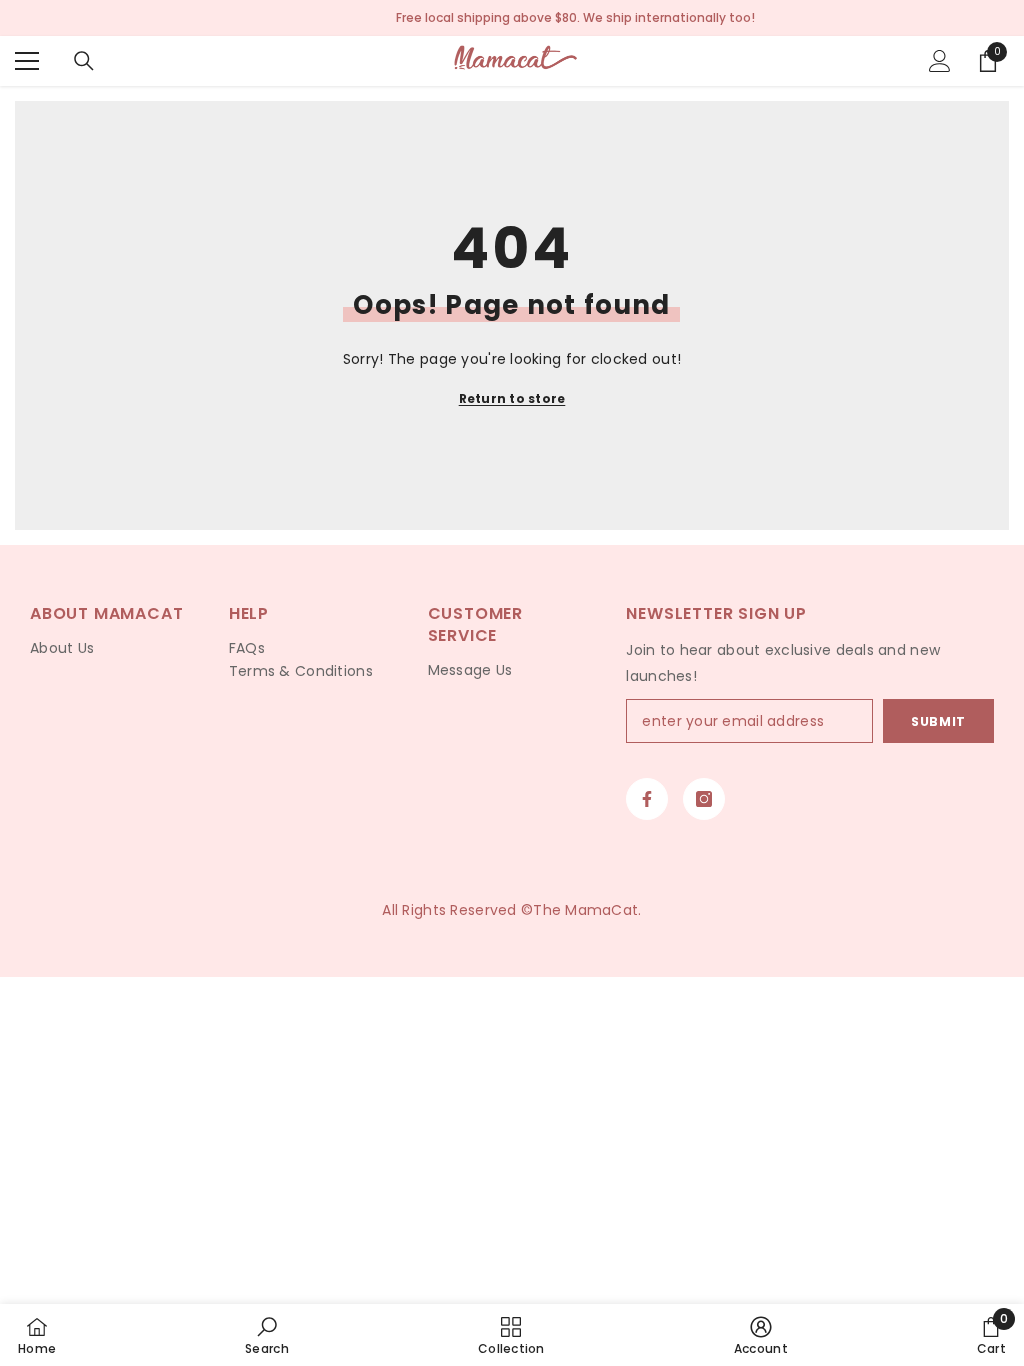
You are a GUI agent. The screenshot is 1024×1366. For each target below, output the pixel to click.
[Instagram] (704, 799)
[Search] (84, 61)
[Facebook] (647, 799)
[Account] (940, 61)
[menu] (27, 61)
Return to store (512, 398)
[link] (267, 1335)
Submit (938, 721)
